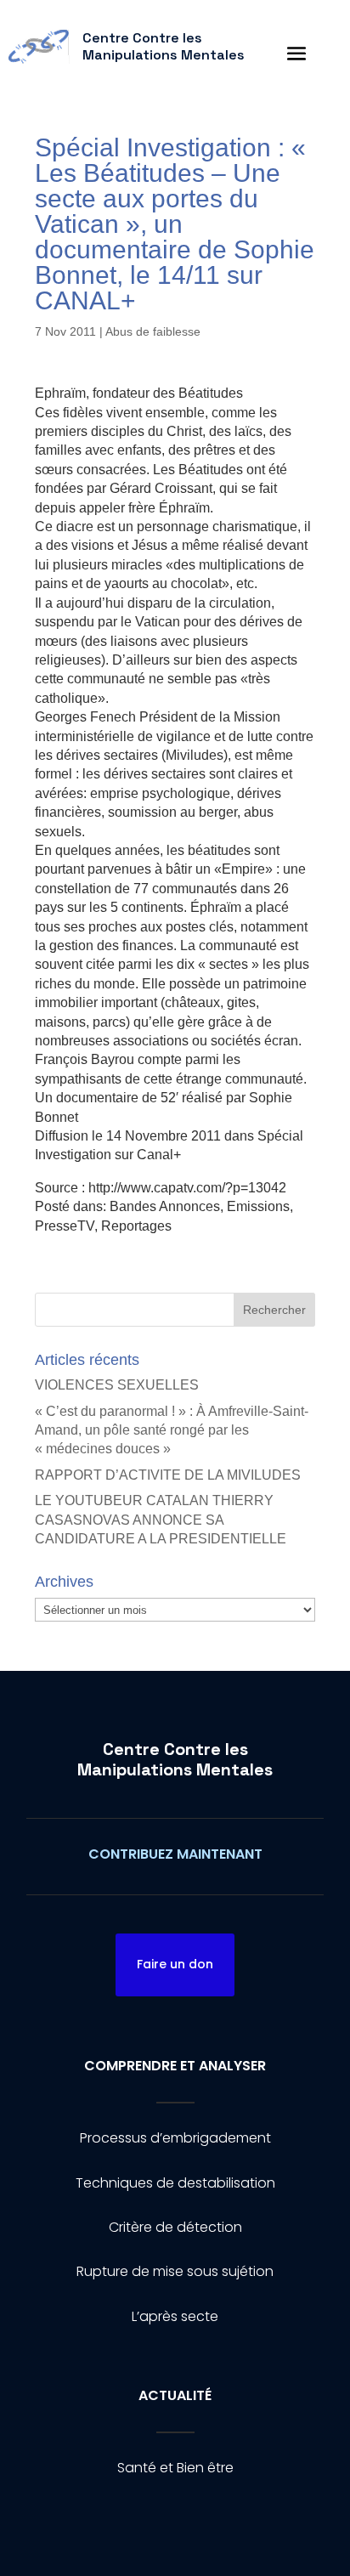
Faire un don (175, 1964)
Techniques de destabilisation (175, 2183)
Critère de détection (175, 2227)
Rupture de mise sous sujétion (175, 2271)
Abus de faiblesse (153, 331)
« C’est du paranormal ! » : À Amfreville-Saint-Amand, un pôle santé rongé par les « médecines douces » (172, 1430)
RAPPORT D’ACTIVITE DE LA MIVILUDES (168, 1475)
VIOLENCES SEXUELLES (117, 1385)
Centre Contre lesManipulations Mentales (175, 1759)
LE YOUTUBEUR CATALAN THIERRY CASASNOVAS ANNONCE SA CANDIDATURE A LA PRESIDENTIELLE (161, 1520)
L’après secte (175, 2316)
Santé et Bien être (175, 2468)
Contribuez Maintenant (175, 1854)
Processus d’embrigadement (175, 2138)
